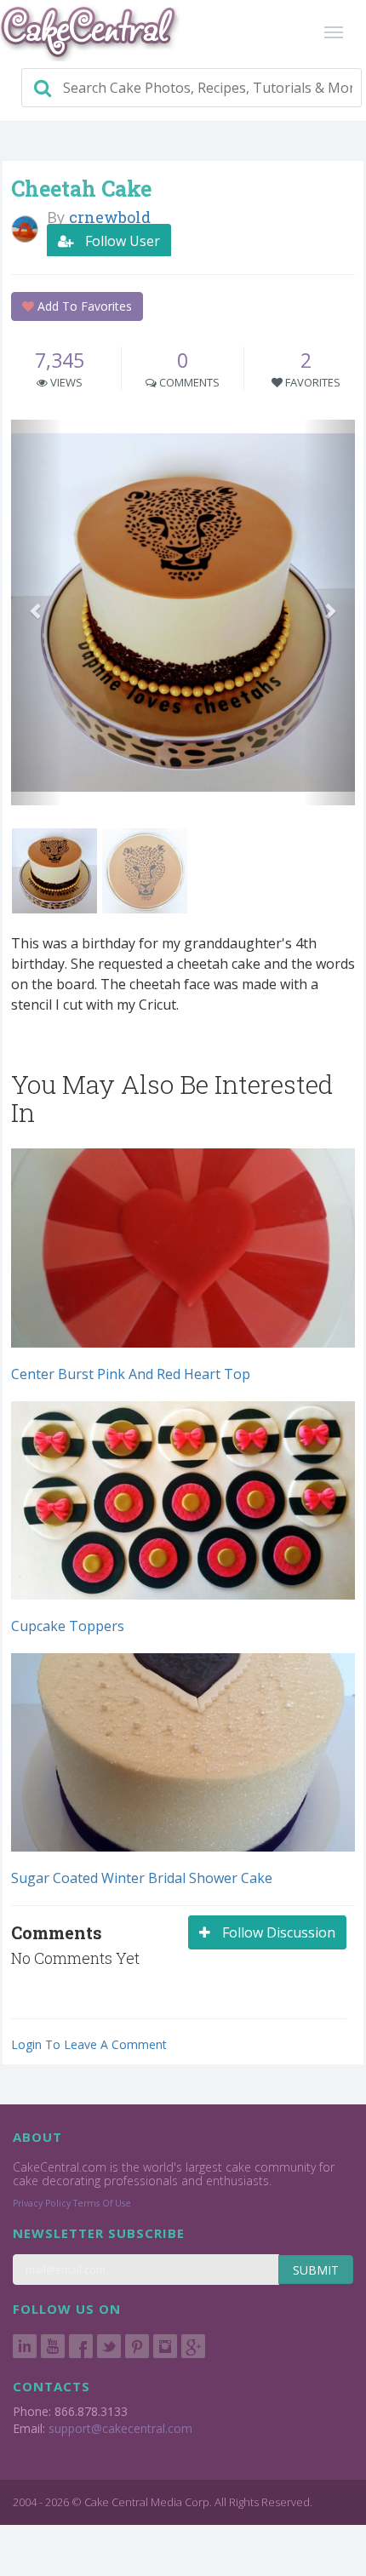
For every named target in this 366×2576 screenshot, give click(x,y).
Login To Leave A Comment (89, 2044)
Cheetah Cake (81, 189)
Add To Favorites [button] (83, 306)
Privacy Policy (42, 2203)
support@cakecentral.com (120, 2428)
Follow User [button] (121, 241)
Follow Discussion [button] (277, 1932)
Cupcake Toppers (68, 1626)
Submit (316, 2270)
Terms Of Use (102, 2203)
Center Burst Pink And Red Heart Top (131, 1374)
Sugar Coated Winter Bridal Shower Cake (142, 1878)
